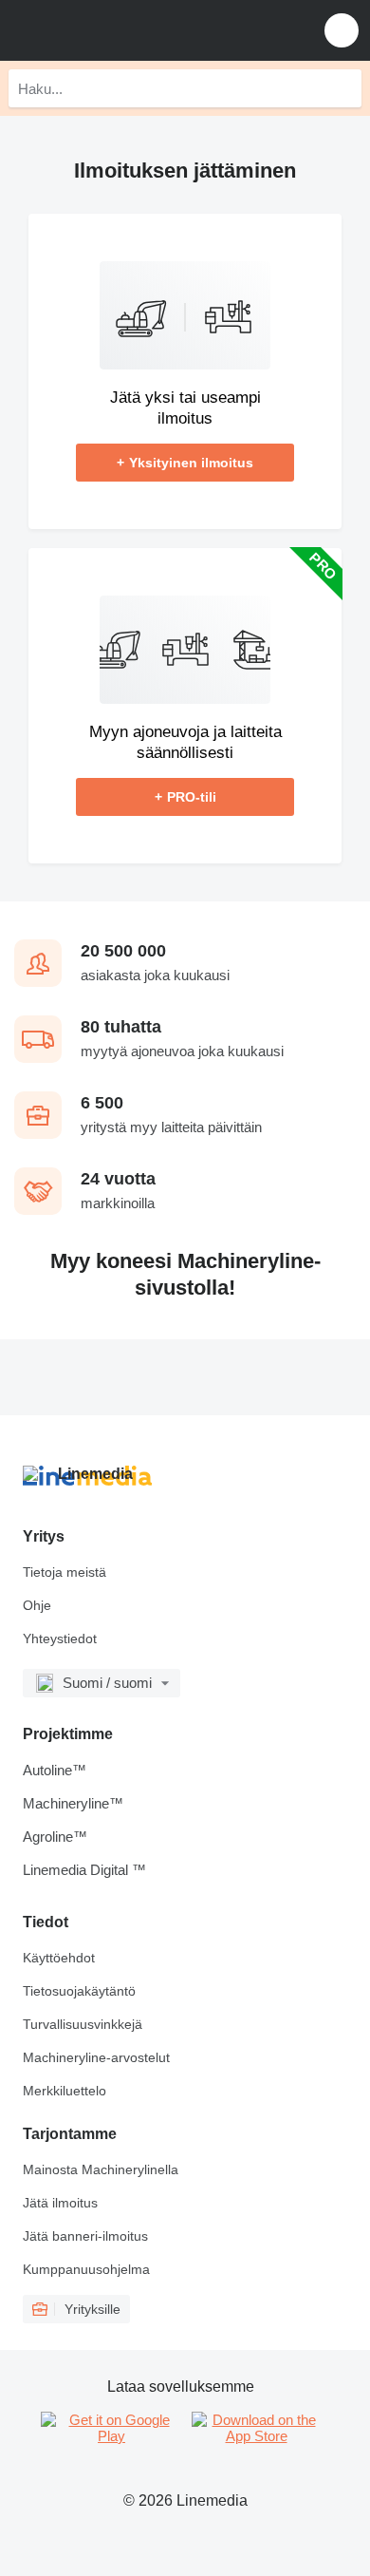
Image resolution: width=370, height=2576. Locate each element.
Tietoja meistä (65, 1572)
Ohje (37, 1605)
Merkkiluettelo (65, 2091)
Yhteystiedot (60, 1638)
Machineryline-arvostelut (96, 2057)
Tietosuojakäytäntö (79, 1991)
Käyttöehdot (59, 1958)
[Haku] (342, 88)
